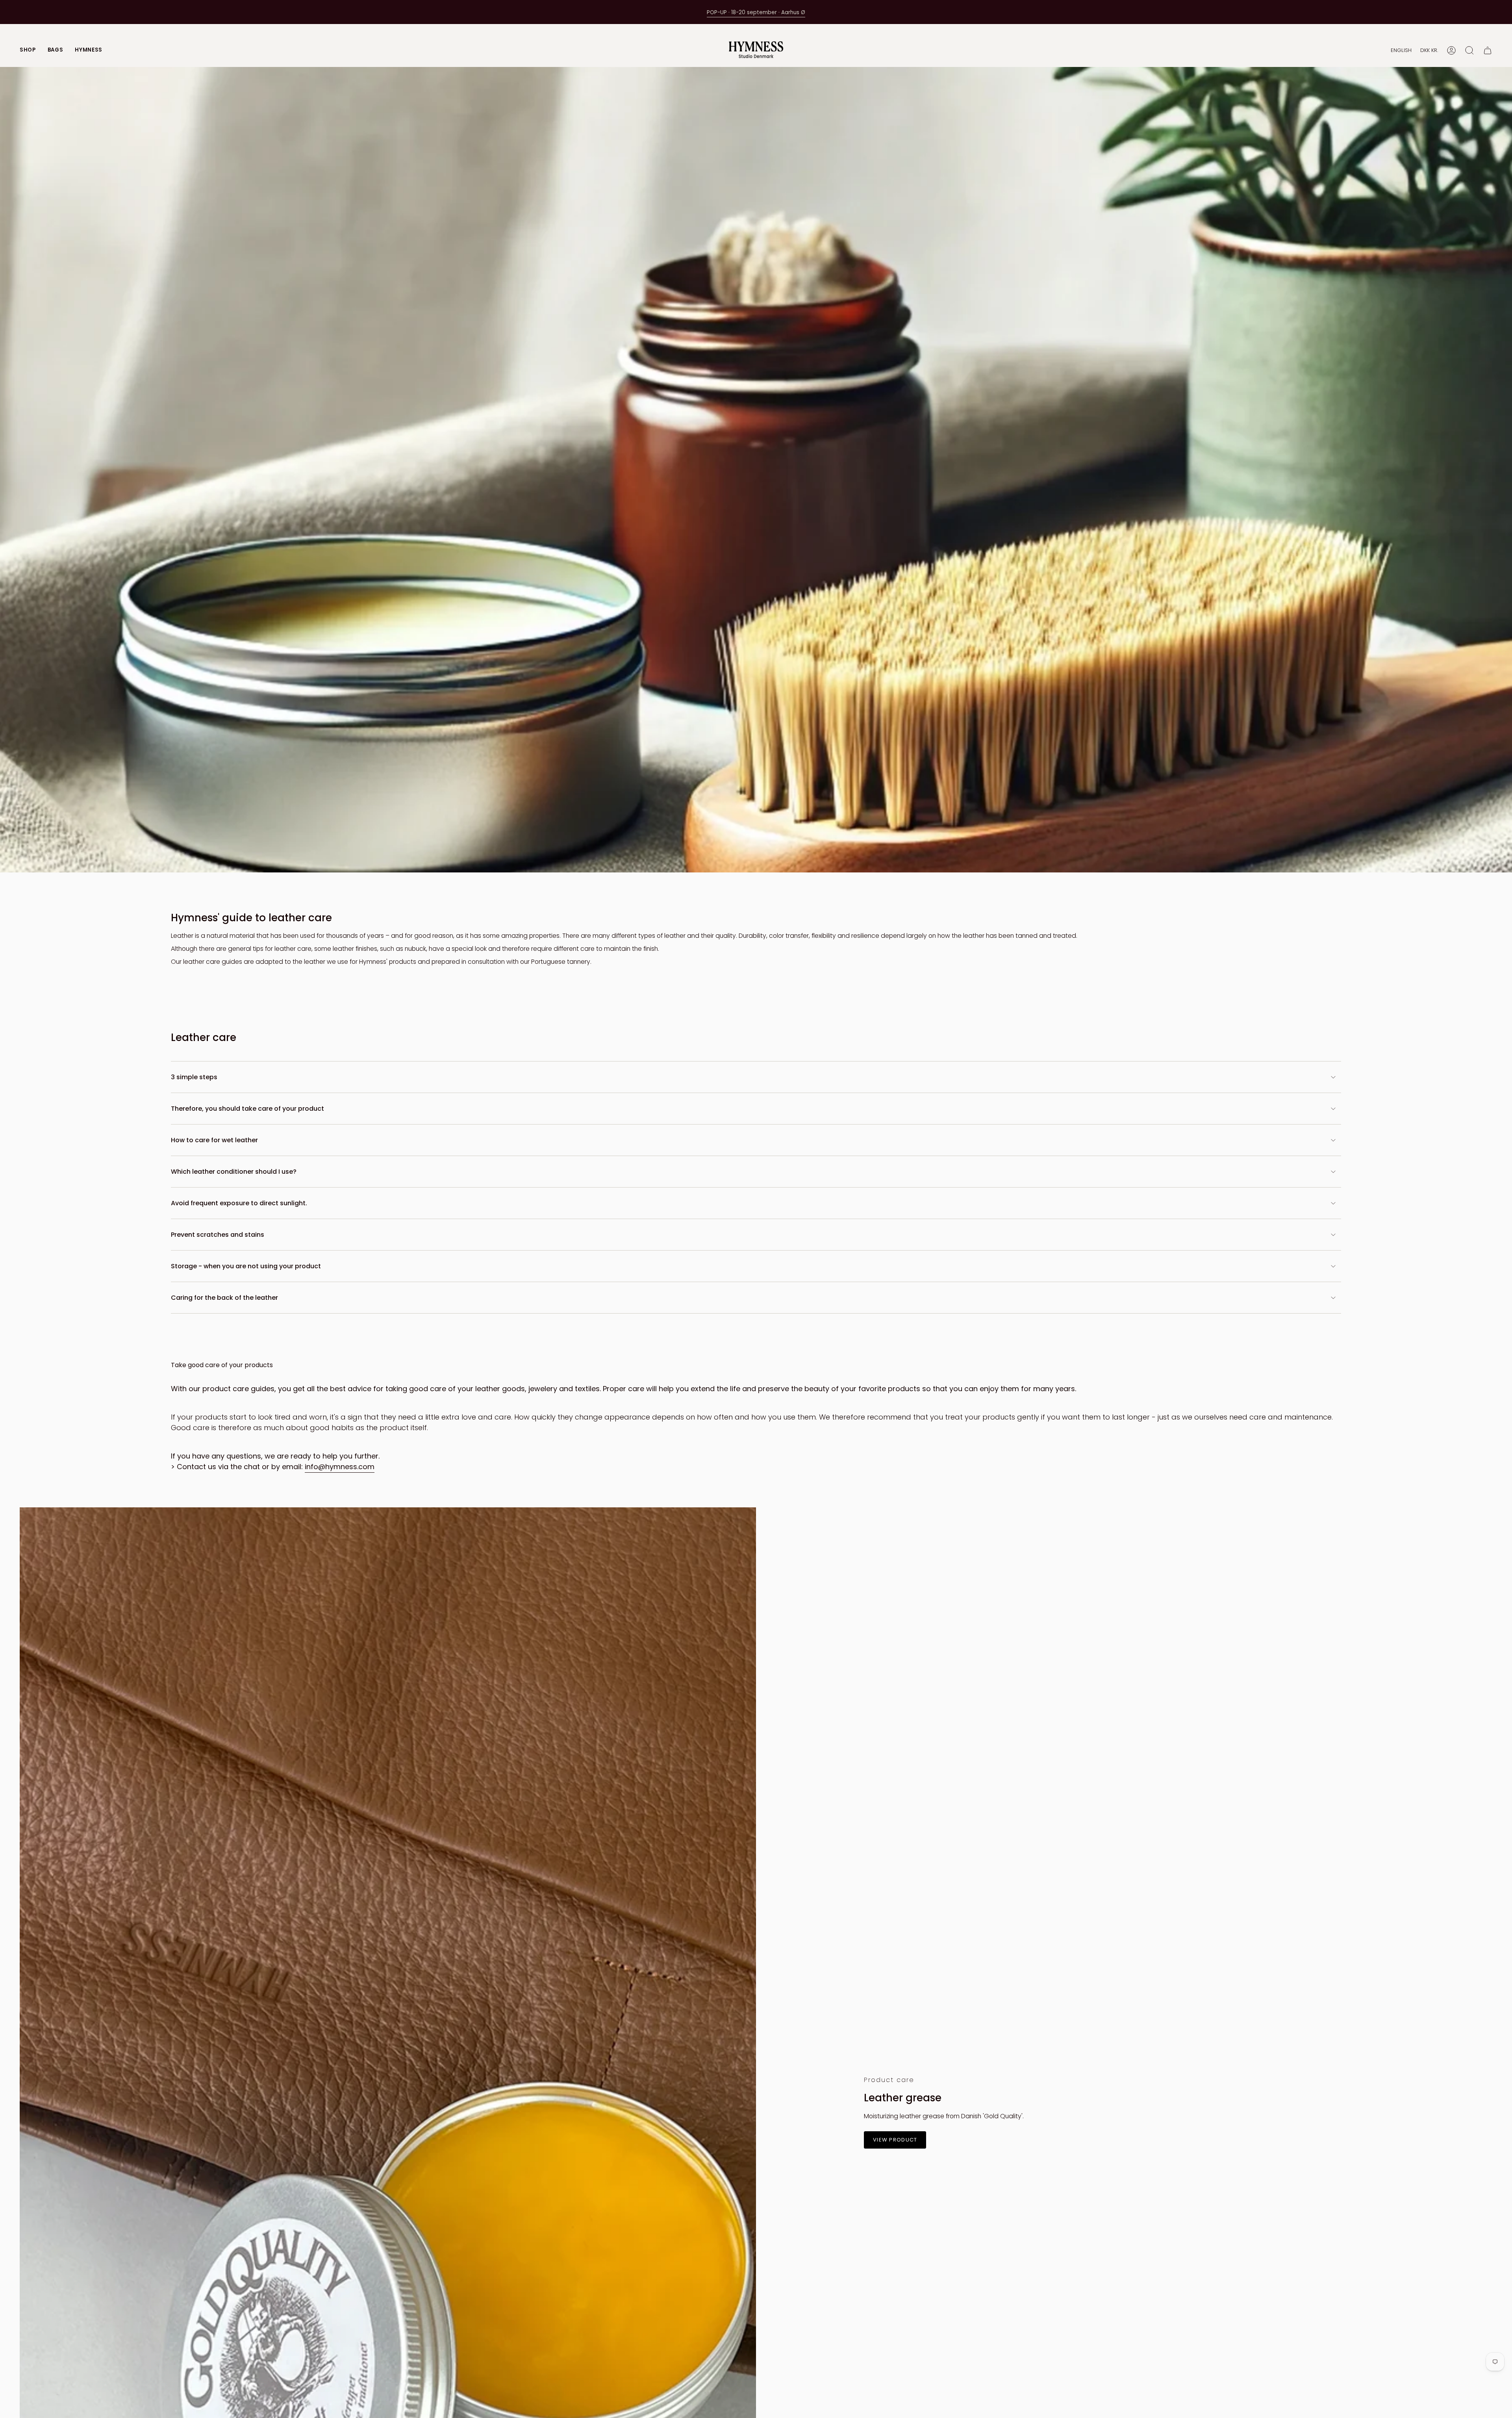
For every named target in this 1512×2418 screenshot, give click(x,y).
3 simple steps (194, 1077)
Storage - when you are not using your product (246, 1266)
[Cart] (1488, 50)
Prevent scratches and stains (218, 1235)
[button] (28, 50)
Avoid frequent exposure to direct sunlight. (239, 1203)
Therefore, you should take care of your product (247, 1109)
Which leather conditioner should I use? (234, 1172)
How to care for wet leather (214, 1140)
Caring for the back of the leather (224, 1298)
